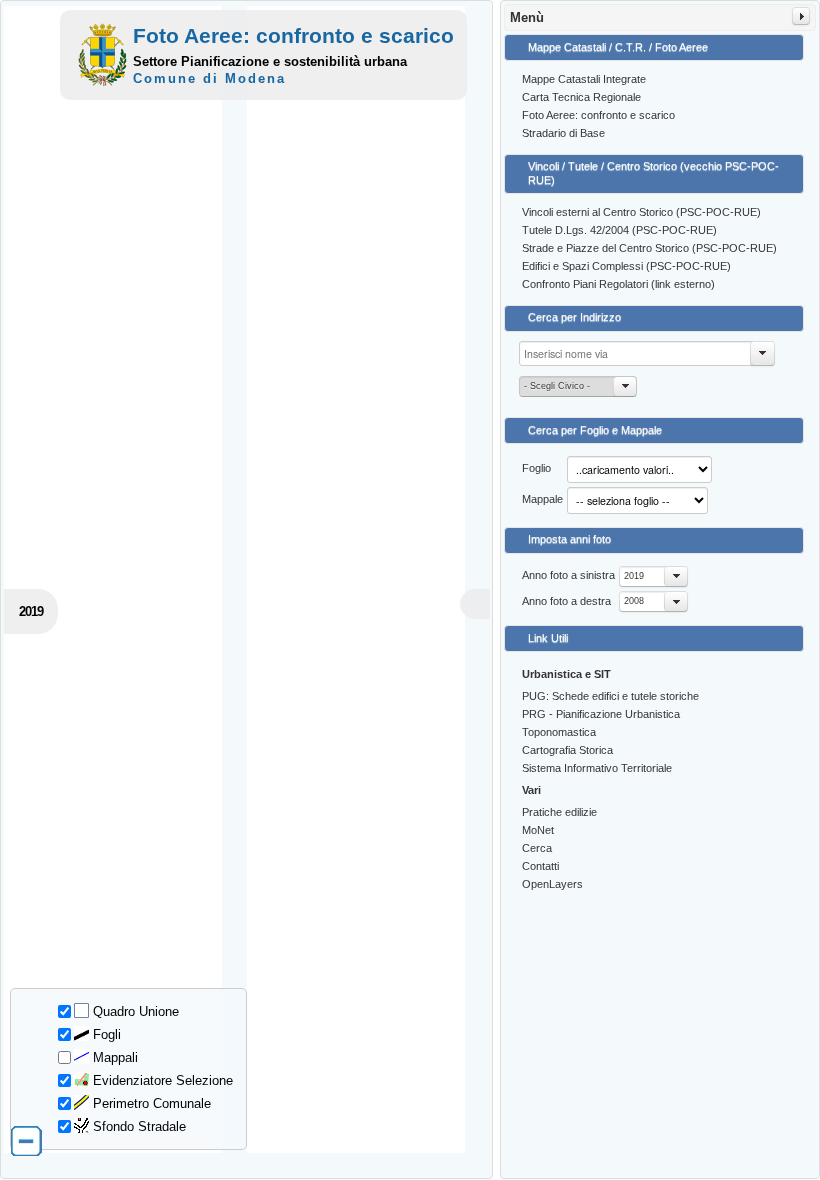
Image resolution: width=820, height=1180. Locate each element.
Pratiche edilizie (559, 812)
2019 (634, 576)
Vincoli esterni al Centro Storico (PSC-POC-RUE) (641, 212)
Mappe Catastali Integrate (584, 79)
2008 (634, 601)
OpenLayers (552, 884)
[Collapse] (801, 16)
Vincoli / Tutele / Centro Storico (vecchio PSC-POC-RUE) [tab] (653, 173)
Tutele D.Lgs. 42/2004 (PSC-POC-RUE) (619, 230)
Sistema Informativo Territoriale (597, 768)
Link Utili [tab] (548, 638)
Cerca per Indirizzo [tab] (574, 317)
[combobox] (653, 576)
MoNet (538, 830)
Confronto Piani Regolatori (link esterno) (618, 284)
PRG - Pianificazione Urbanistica (601, 714)
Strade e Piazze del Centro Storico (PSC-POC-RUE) (649, 248)
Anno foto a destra (566, 601)
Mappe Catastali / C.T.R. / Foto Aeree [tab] (618, 47)
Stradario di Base (563, 133)
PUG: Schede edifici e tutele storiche (610, 696)
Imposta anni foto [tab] (569, 539)
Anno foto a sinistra (568, 575)
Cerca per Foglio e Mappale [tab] (595, 430)
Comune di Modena (209, 78)
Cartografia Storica (567, 750)
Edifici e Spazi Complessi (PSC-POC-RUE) (626, 266)
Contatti (540, 866)
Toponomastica (559, 732)
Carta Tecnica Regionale (581, 97)
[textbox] (647, 353)
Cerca (537, 848)
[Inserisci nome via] (763, 353)
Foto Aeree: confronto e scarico (598, 115)
